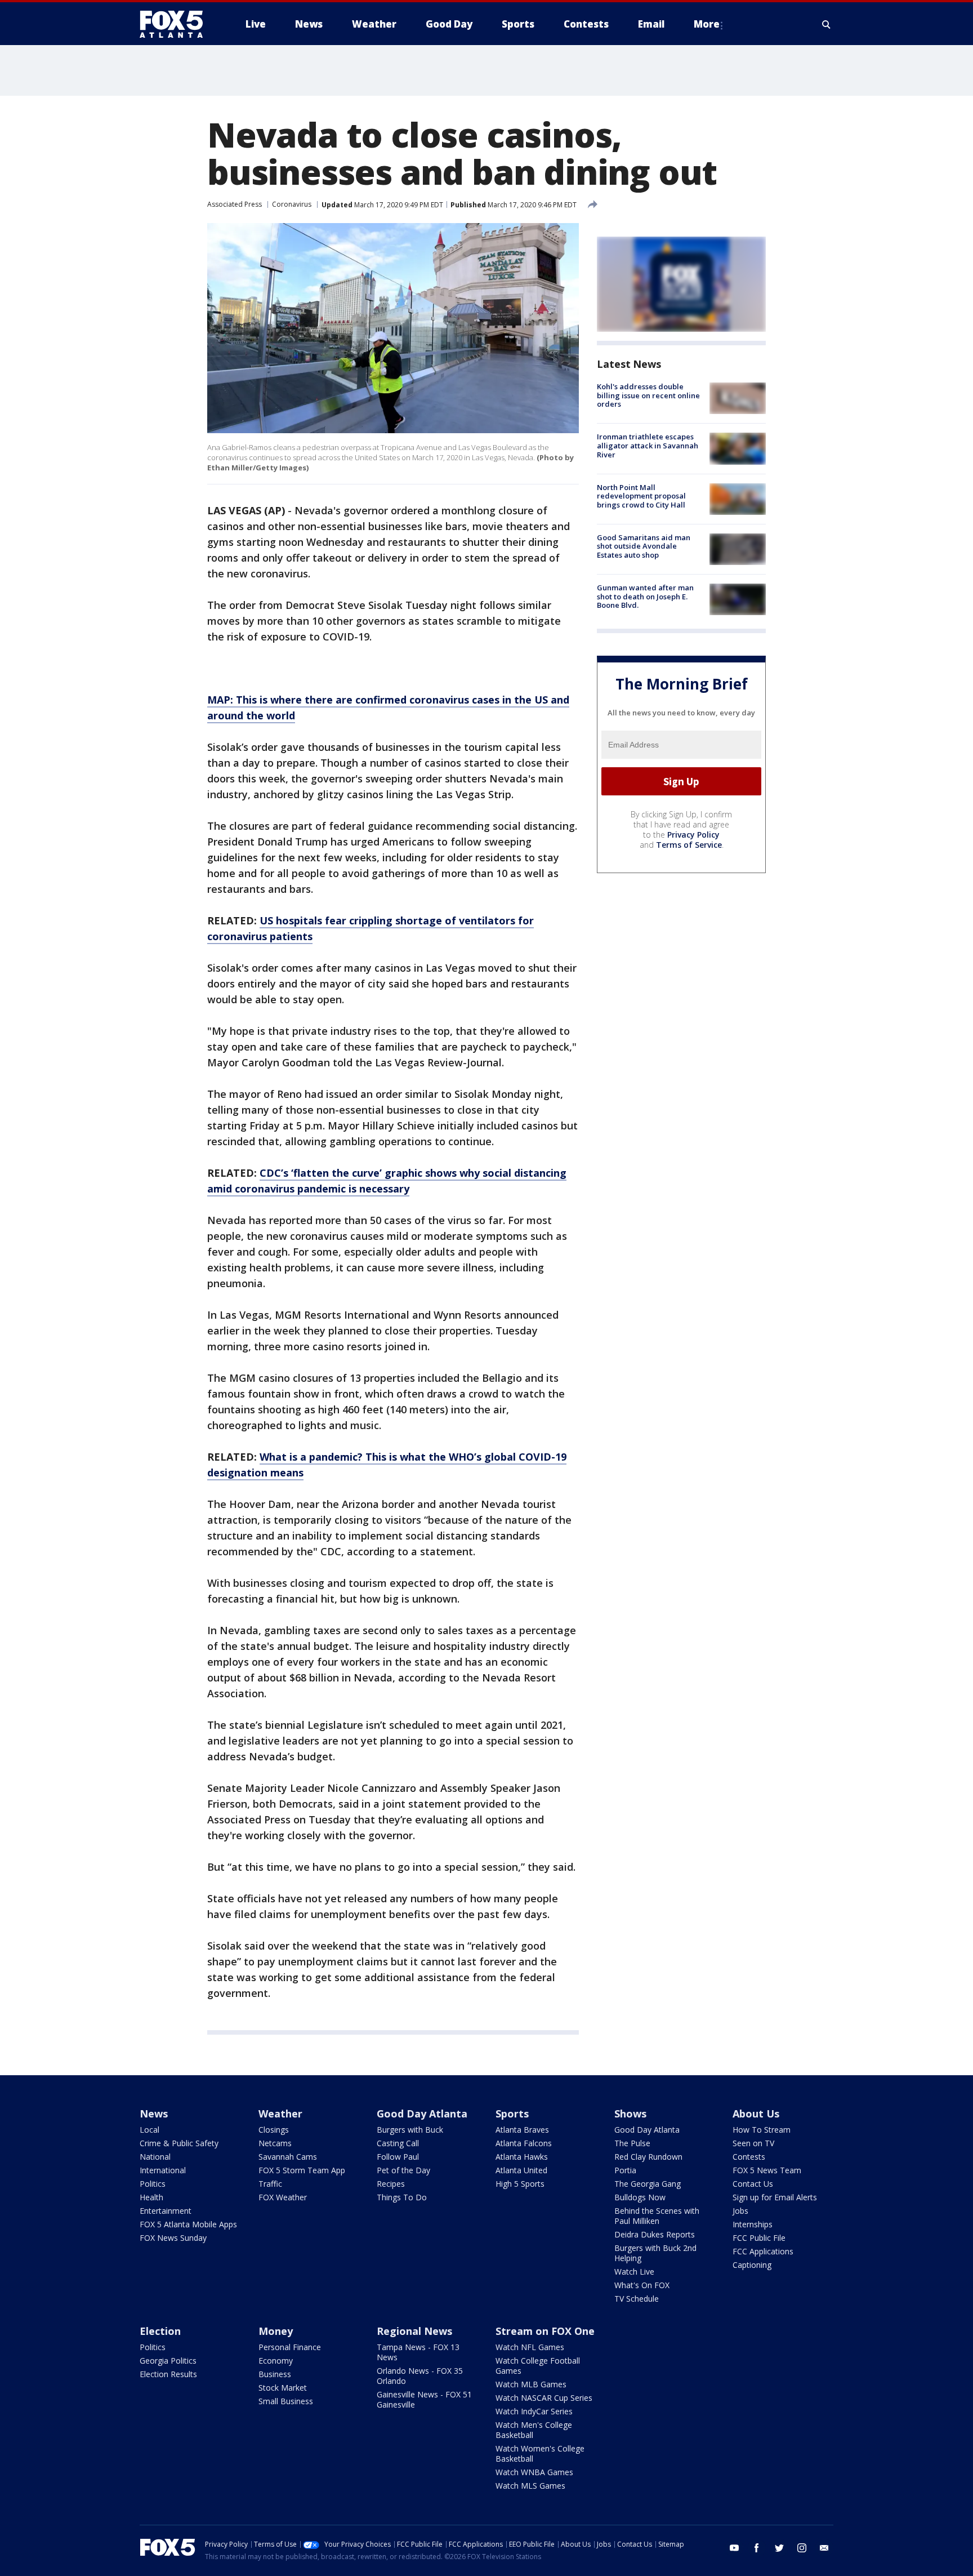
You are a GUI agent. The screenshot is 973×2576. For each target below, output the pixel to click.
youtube (734, 2548)
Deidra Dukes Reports (655, 2234)
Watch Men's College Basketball (534, 2430)
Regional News (414, 2331)
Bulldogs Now (640, 2197)
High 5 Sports (520, 2184)
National (155, 2157)
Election (160, 2331)
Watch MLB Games (531, 2384)
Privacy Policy (693, 835)
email (824, 2548)
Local (149, 2130)
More (707, 24)
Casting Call (398, 2143)
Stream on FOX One (545, 2331)
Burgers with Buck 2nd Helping (655, 2253)
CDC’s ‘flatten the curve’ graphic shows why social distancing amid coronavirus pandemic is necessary (387, 1181)
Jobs (740, 2211)
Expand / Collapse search (827, 24)
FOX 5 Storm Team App (302, 2170)
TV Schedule (637, 2299)
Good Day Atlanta (422, 2114)
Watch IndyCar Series (534, 2411)
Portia (625, 2170)
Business (275, 2374)
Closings (274, 2130)
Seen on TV (753, 2143)
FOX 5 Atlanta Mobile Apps (188, 2224)
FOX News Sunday (173, 2238)
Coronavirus (292, 204)
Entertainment (166, 2211)
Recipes (391, 2184)
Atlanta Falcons (524, 2143)
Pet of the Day (403, 2170)
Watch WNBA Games (534, 2472)
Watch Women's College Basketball (540, 2453)
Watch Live (634, 2272)
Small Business (286, 2401)
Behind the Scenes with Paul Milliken (657, 2216)
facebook (757, 2548)
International (163, 2170)
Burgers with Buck (410, 2130)
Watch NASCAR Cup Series (544, 2398)
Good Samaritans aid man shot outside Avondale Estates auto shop (644, 546)
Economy (276, 2361)
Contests (749, 2157)
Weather (280, 2114)
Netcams (275, 2143)
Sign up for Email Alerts (775, 2197)
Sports (512, 2114)
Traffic (270, 2184)
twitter (779, 2548)
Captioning (752, 2265)
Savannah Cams (288, 2157)
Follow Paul (398, 2157)
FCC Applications (763, 2251)
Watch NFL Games (530, 2347)
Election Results (168, 2374)
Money (276, 2331)
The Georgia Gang (648, 2184)
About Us (756, 2114)
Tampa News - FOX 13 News (418, 2352)
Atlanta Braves (522, 2130)
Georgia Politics (168, 2361)
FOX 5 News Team (767, 2170)
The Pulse (632, 2143)
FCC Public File (759, 2238)
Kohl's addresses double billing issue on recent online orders (648, 395)
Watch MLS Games (530, 2486)
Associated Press (235, 204)
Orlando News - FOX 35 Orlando (420, 2376)
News (154, 2114)
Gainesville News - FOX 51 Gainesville (424, 2399)
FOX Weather (283, 2197)
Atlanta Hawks (522, 2157)
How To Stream (762, 2130)
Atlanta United (521, 2170)
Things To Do (402, 2197)
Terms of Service (689, 845)
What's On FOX (642, 2285)
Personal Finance (290, 2347)
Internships (753, 2224)
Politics (153, 2184)
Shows (630, 2114)
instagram (802, 2548)
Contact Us (753, 2184)
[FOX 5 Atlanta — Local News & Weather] (177, 24)
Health (151, 2197)
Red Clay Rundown (648, 2157)
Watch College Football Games (538, 2366)
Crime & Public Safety (179, 2143)
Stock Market (283, 2388)
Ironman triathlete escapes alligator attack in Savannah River (648, 445)
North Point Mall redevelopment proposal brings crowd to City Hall (641, 496)
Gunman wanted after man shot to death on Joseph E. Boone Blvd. (645, 596)
